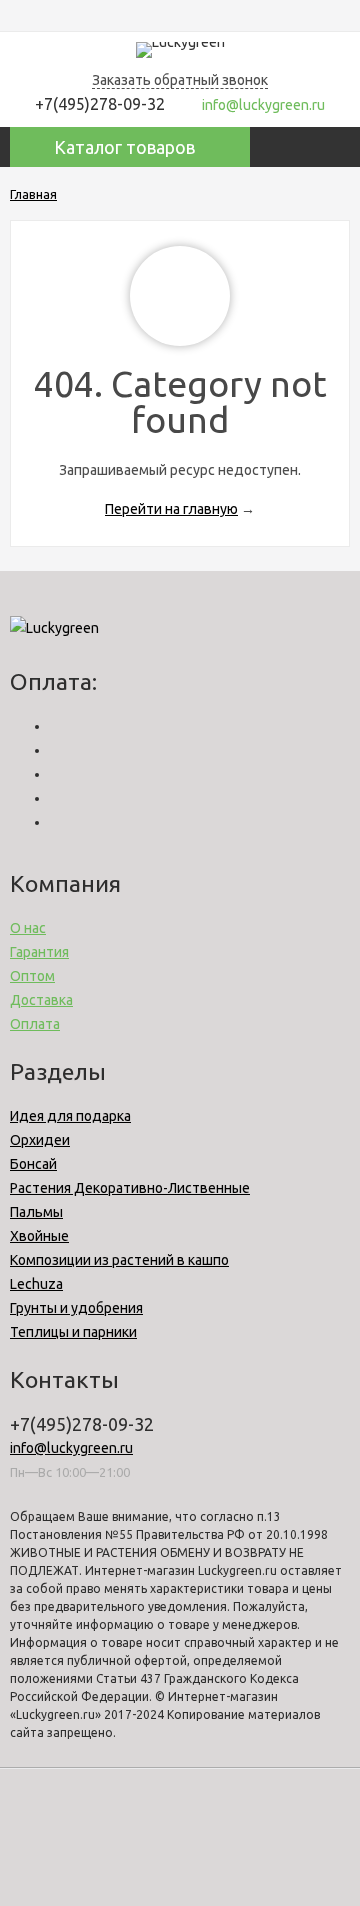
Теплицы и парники (73, 1332)
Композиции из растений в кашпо (119, 1260)
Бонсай (33, 1164)
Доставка (41, 1000)
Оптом (32, 976)
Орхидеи (40, 1140)
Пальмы (36, 1212)
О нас (28, 928)
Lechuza (36, 1284)
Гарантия (39, 952)
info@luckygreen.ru (71, 1448)
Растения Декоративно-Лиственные (130, 1188)
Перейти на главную (171, 509)
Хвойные (39, 1236)
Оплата (35, 1024)
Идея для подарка (70, 1116)
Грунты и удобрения (76, 1308)
